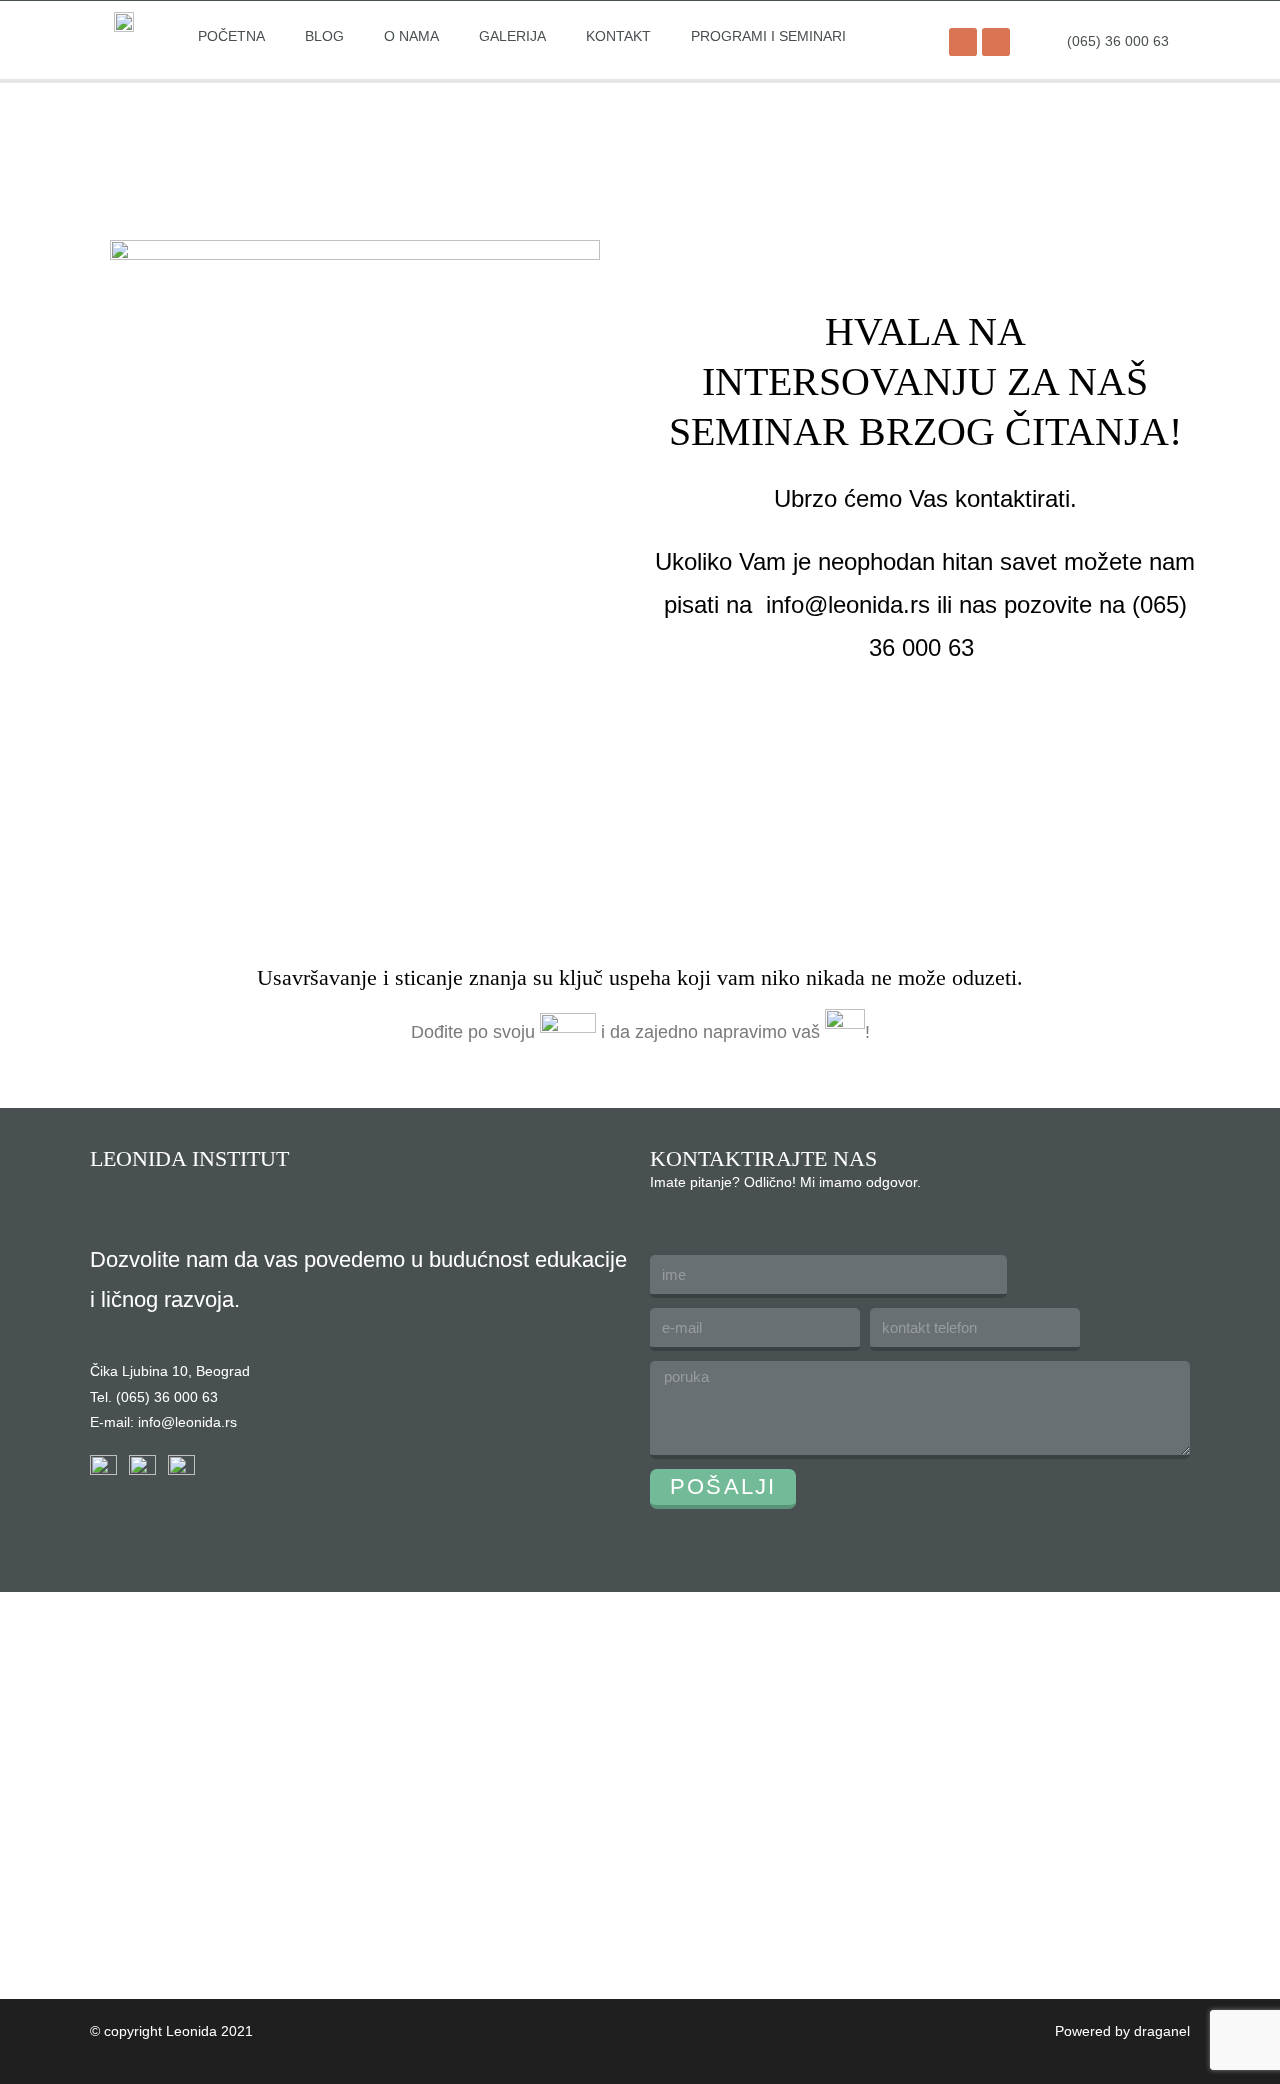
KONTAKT (618, 36)
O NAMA (411, 36)
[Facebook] (963, 42)
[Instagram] (996, 42)
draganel (1162, 2031)
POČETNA (231, 36)
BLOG (324, 36)
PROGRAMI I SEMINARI (768, 36)
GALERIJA (512, 36)
